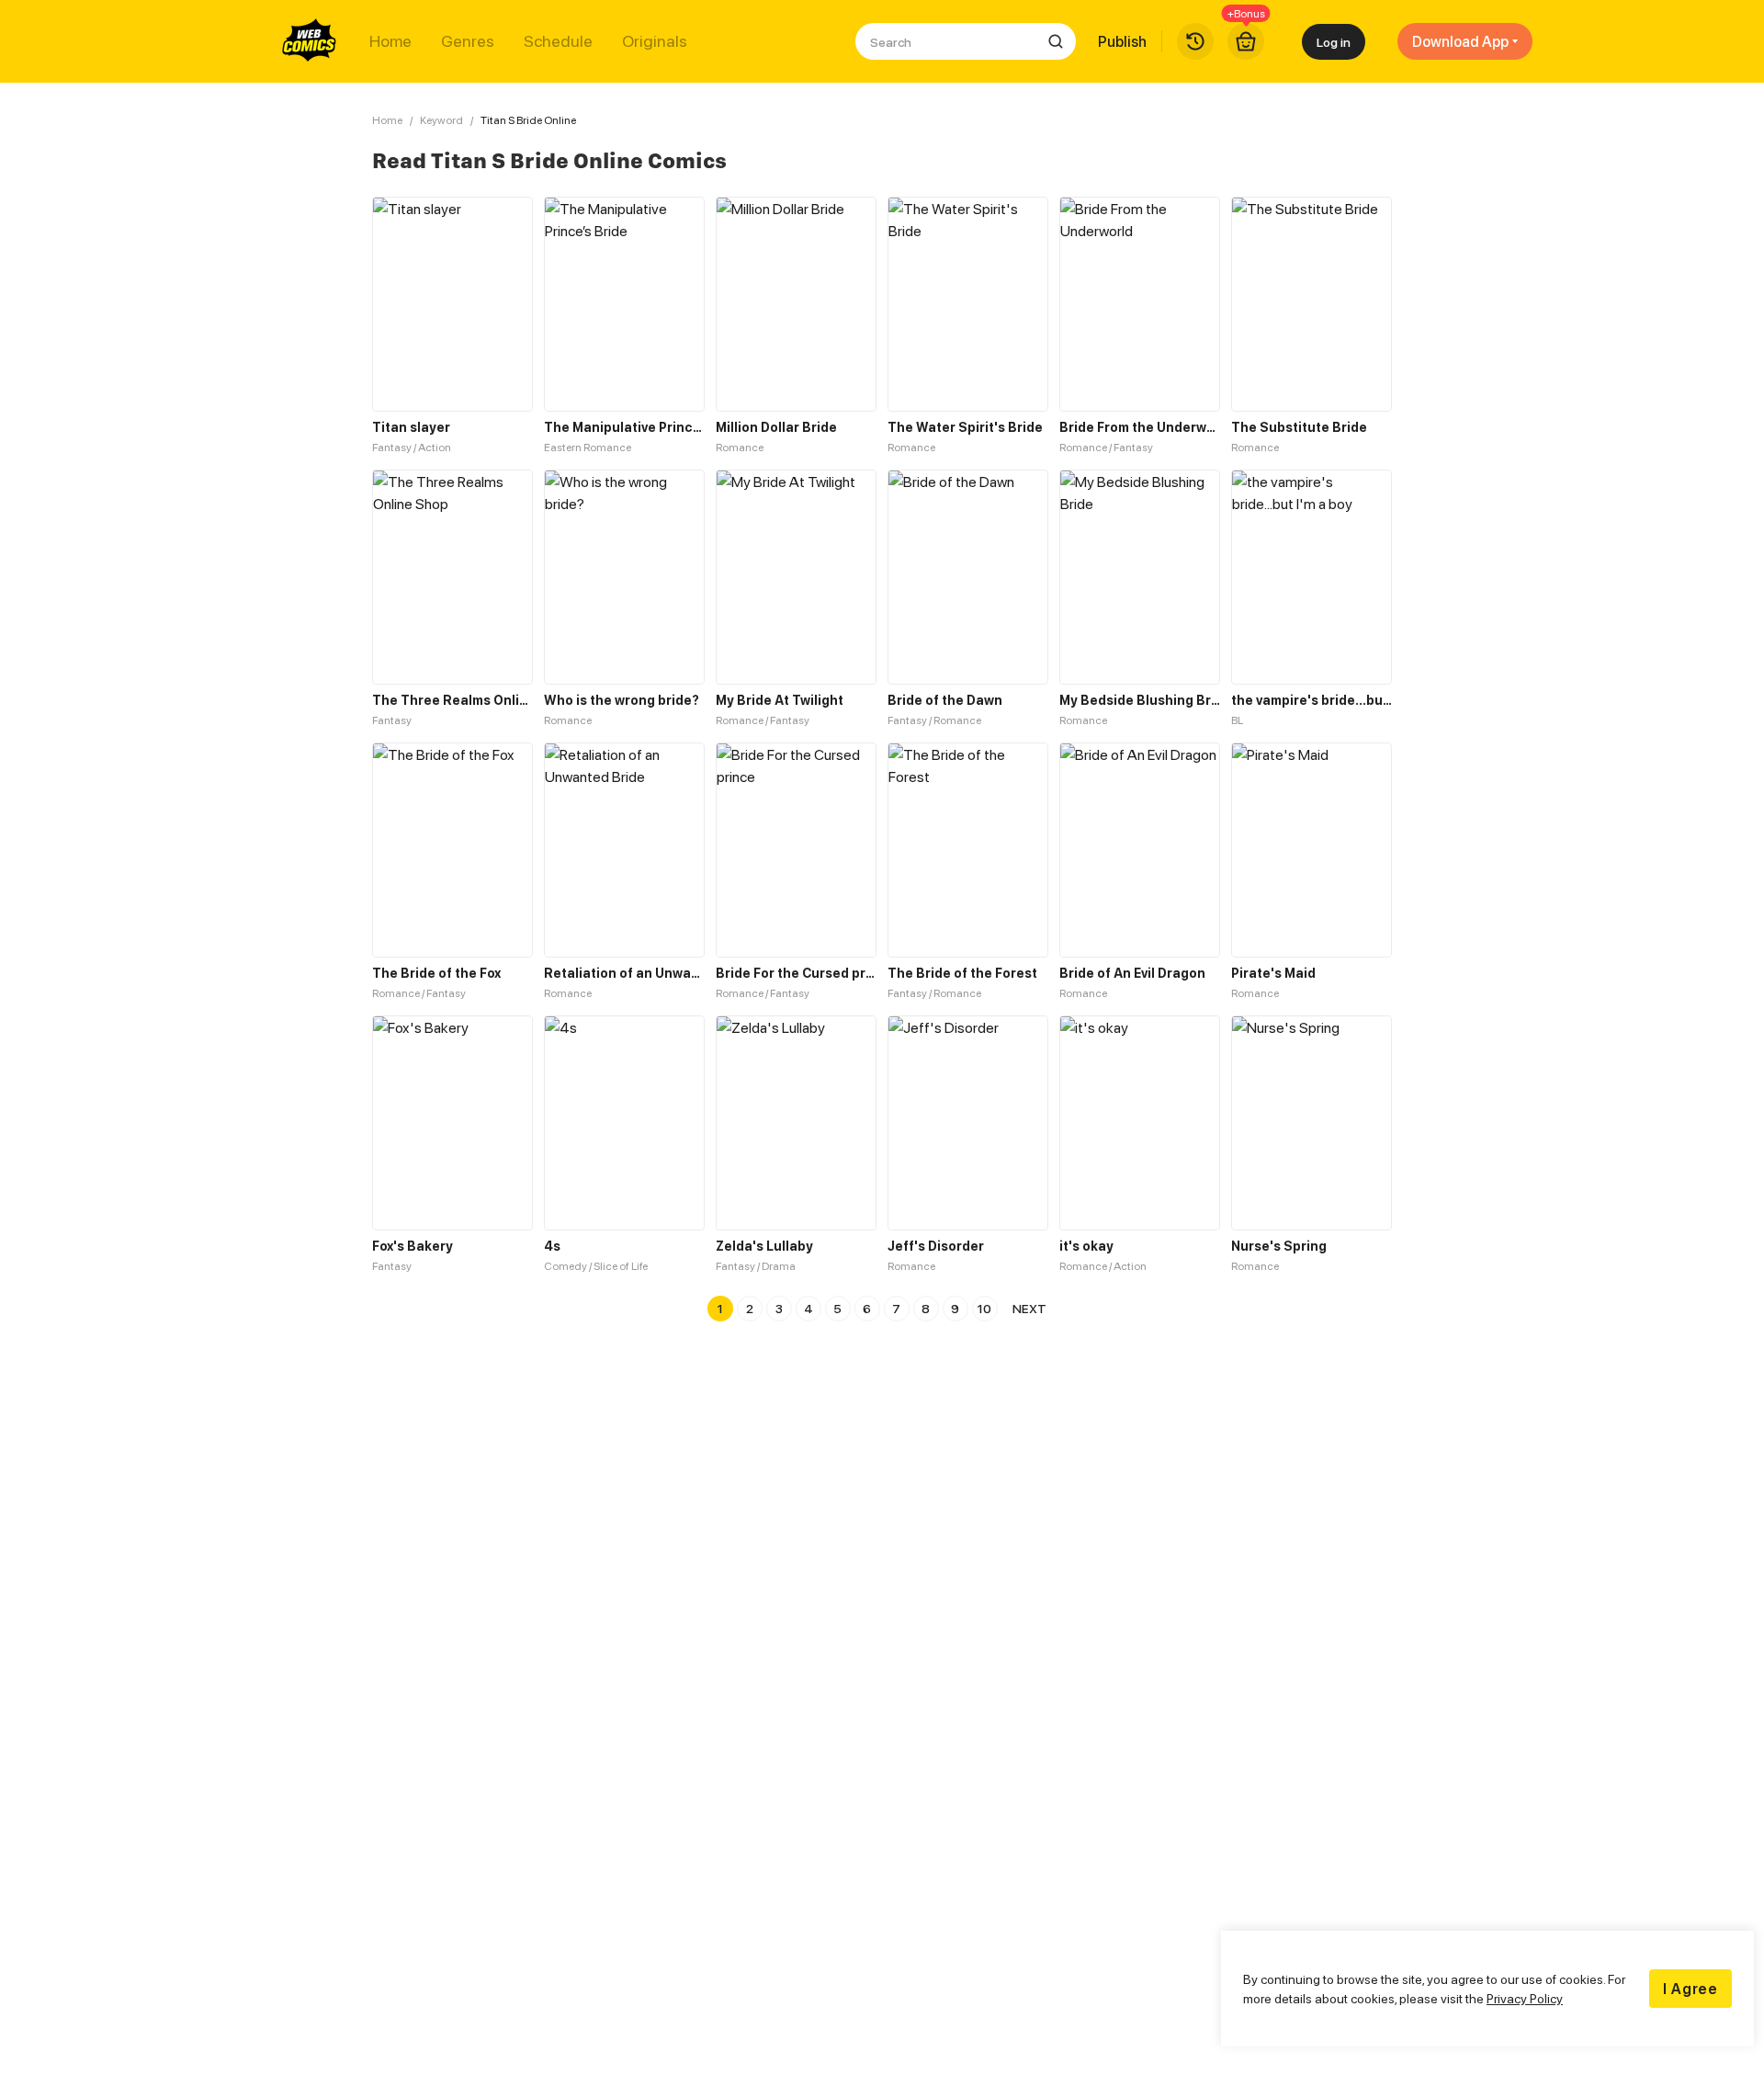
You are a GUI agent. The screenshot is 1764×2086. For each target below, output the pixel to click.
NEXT (1029, 1308)
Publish (1122, 41)
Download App (1460, 41)
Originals (655, 41)
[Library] (1195, 41)
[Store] (1246, 41)
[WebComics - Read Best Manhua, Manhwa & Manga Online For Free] (310, 41)
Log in (1334, 42)
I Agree (1690, 1989)
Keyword (441, 120)
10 (984, 1308)
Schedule (558, 41)
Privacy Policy (1525, 1998)
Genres (468, 41)
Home (390, 41)
